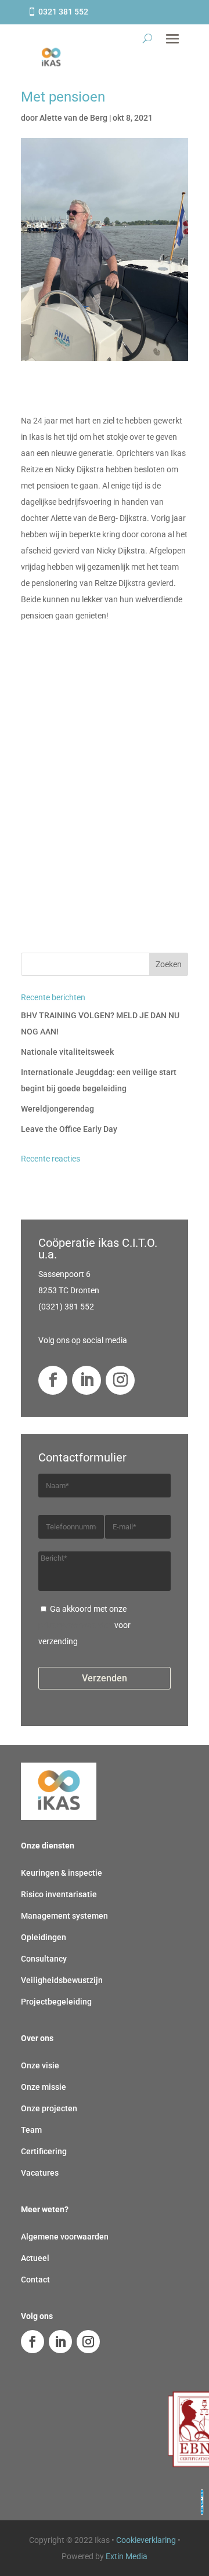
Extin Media (127, 2556)
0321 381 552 (63, 12)
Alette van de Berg (73, 118)
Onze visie (40, 2065)
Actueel (35, 2258)
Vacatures (40, 2173)
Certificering (44, 2151)
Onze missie (44, 2087)
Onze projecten (49, 2108)
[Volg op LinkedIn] (87, 1380)
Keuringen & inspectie (62, 1873)
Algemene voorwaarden (65, 2237)
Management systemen (64, 1916)
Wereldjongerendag (57, 1109)
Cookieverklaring (146, 2540)
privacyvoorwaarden (75, 1625)
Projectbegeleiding (56, 2002)
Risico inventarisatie (59, 1894)
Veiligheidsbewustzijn (62, 1980)
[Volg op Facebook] (53, 1380)
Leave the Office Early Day (69, 1129)
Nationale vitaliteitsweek (67, 1052)
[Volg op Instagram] (120, 1380)
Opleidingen (44, 1937)
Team (31, 2130)
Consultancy (44, 1959)
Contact (35, 2280)
